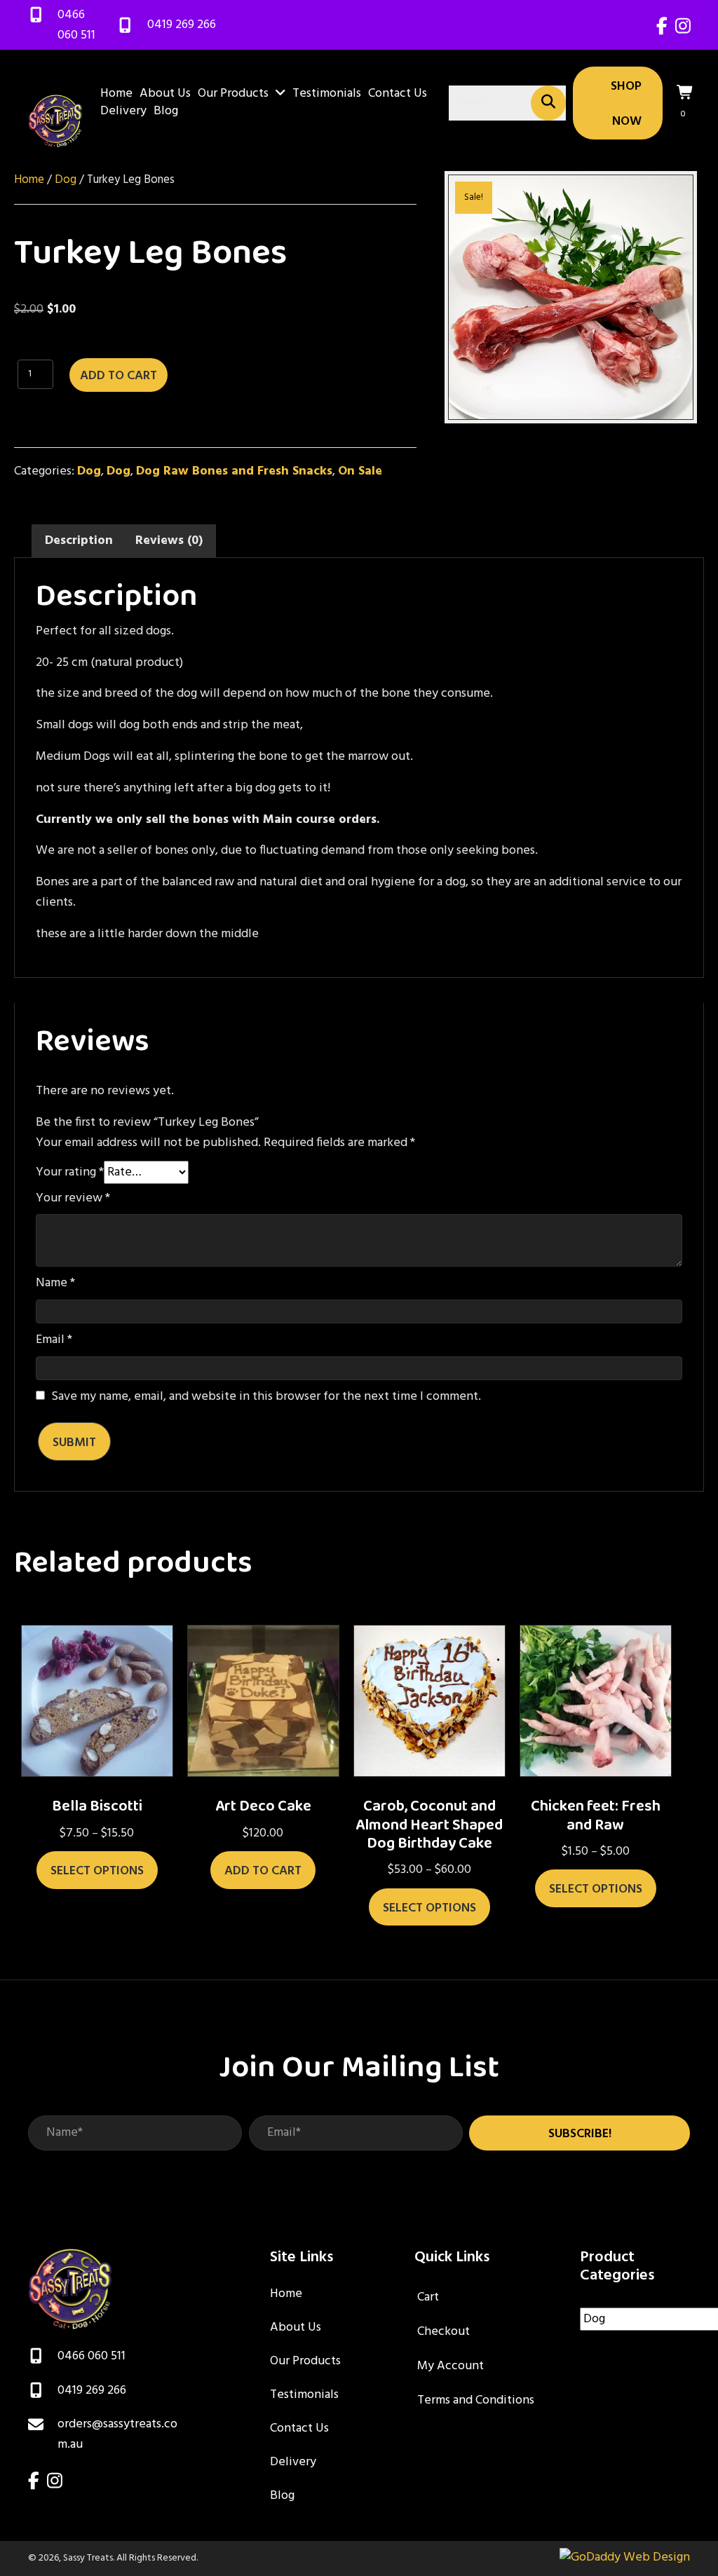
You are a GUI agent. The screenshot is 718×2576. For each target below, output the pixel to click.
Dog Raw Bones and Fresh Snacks (234, 471)
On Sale (360, 471)
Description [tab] (79, 541)
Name (55, 1283)
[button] (580, 2133)
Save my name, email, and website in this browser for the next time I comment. (266, 1397)
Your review (73, 1199)
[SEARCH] (548, 103)
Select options (97, 1871)
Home (29, 180)
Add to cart (118, 376)
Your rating (70, 1173)
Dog (66, 180)
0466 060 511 (76, 25)
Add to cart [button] (263, 1871)
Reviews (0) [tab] (169, 541)
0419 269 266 (182, 25)
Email (54, 1340)
